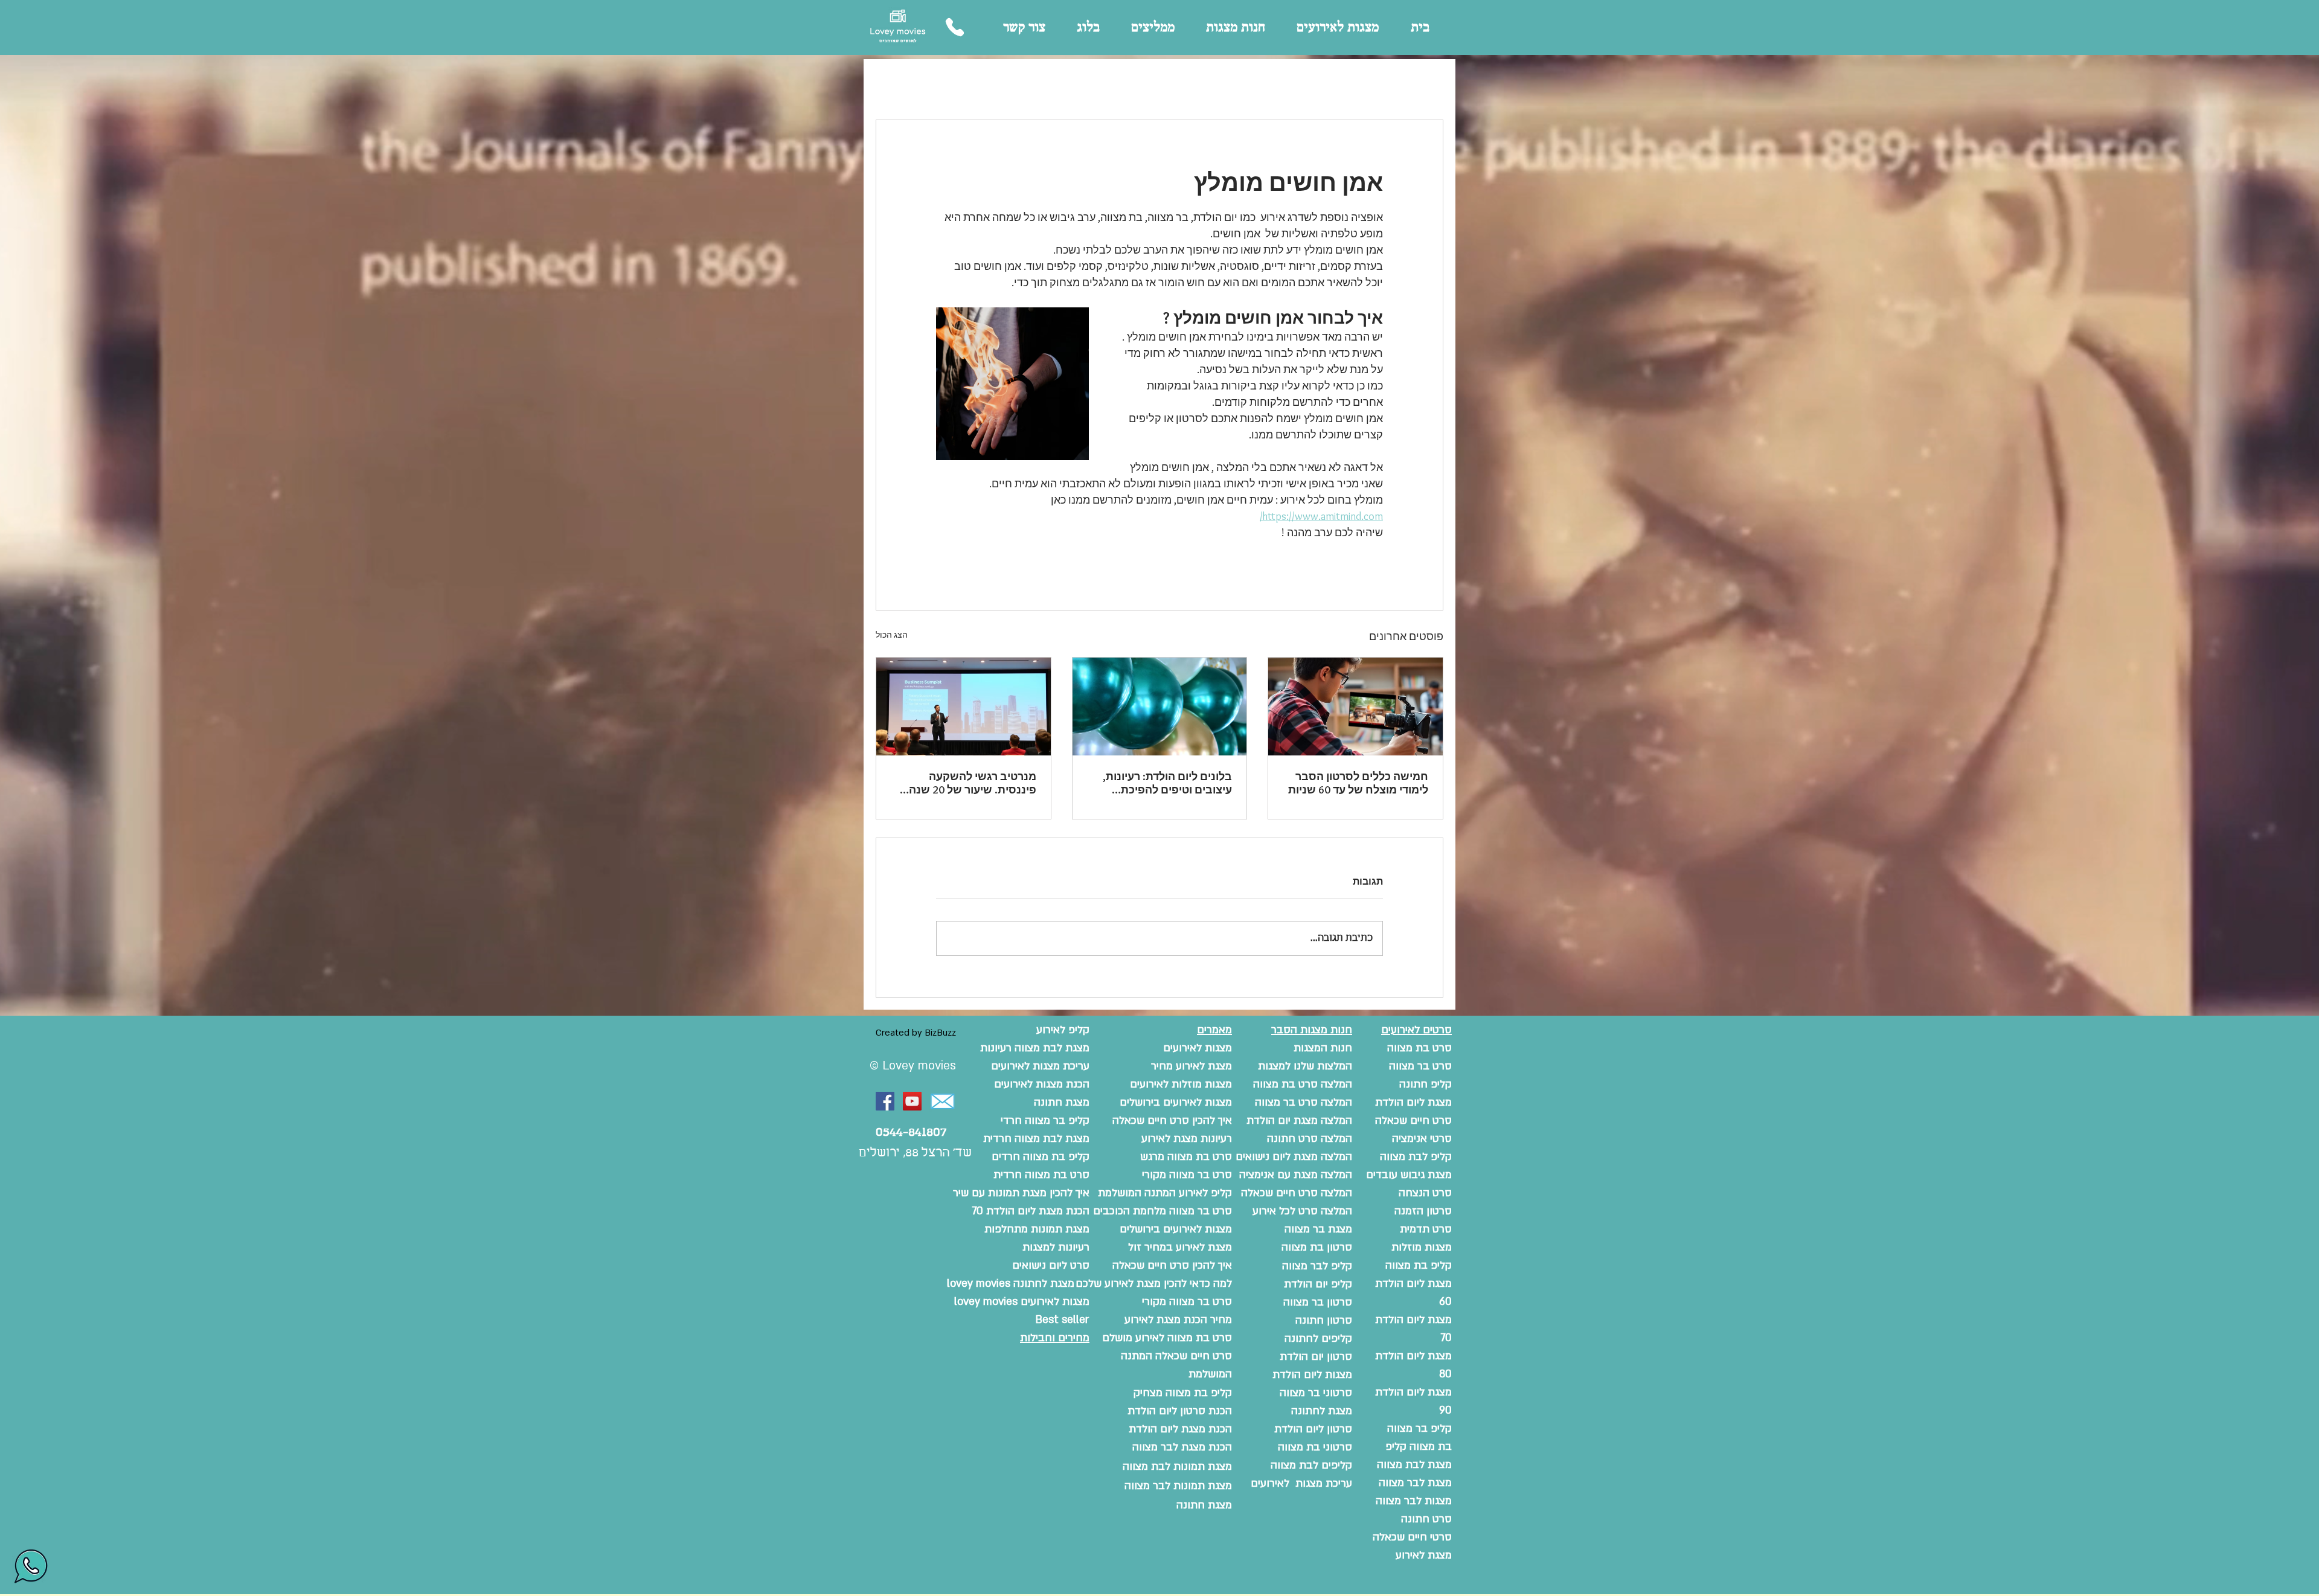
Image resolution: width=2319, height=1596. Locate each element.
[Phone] (954, 27)
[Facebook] (885, 1101)
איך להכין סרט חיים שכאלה (1172, 1265)
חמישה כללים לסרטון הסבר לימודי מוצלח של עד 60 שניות (1358, 783)
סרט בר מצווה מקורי (1187, 1302)
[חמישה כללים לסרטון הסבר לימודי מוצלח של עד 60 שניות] (1355, 707)
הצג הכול (892, 635)
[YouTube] (912, 1101)
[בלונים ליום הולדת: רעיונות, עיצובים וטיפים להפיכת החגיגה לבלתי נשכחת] (1160, 707)
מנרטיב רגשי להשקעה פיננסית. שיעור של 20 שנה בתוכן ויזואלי (973, 783)
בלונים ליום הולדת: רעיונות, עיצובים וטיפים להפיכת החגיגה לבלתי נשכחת (1167, 783)
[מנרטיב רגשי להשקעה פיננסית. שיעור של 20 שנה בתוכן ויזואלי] (964, 707)
